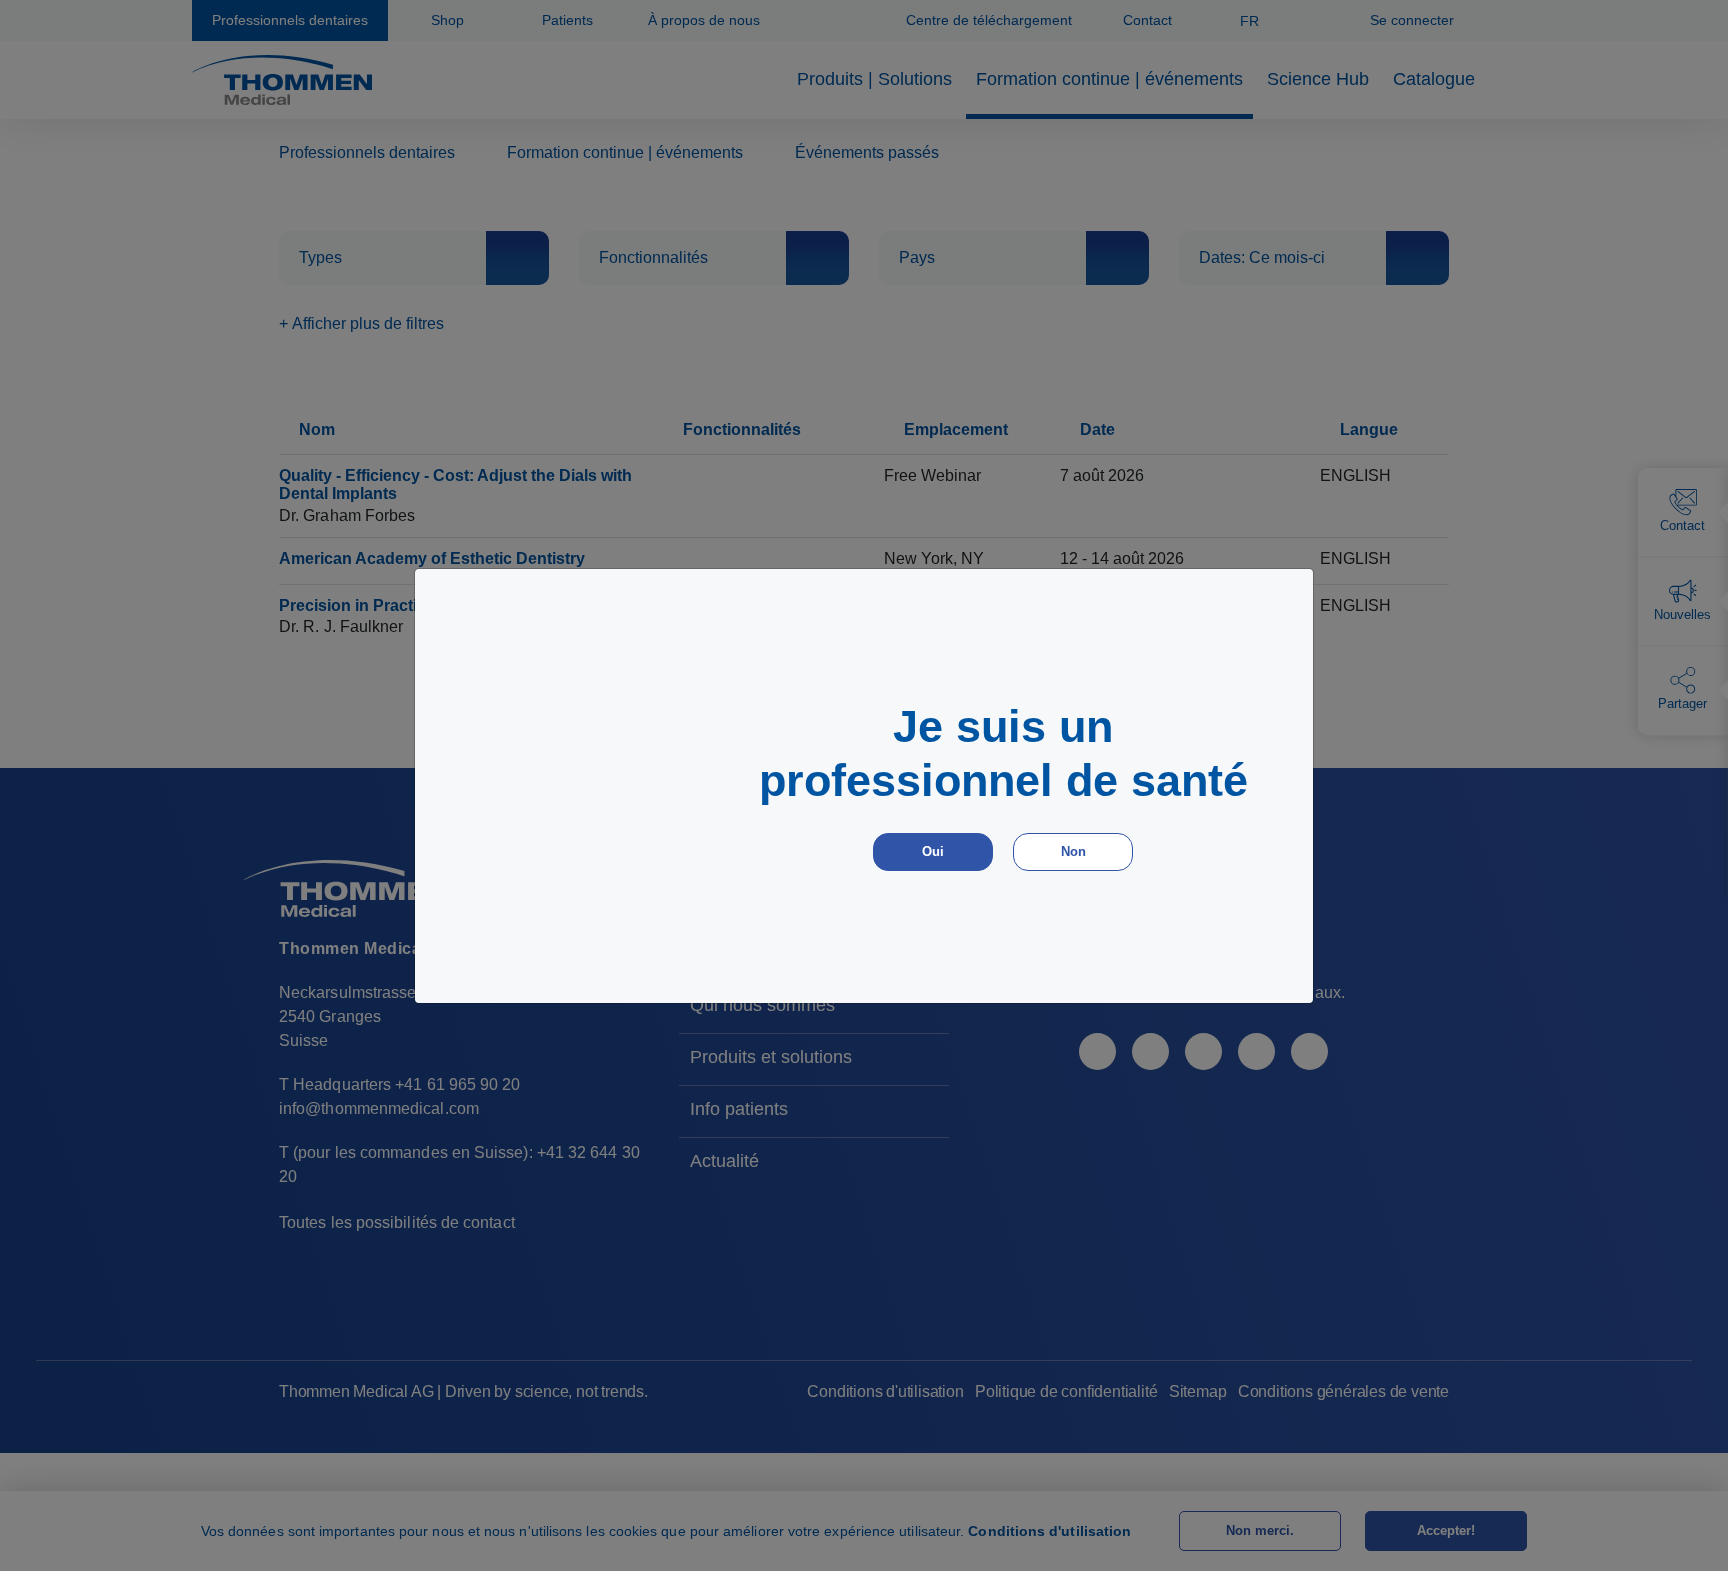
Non (1073, 851)
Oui (933, 851)
